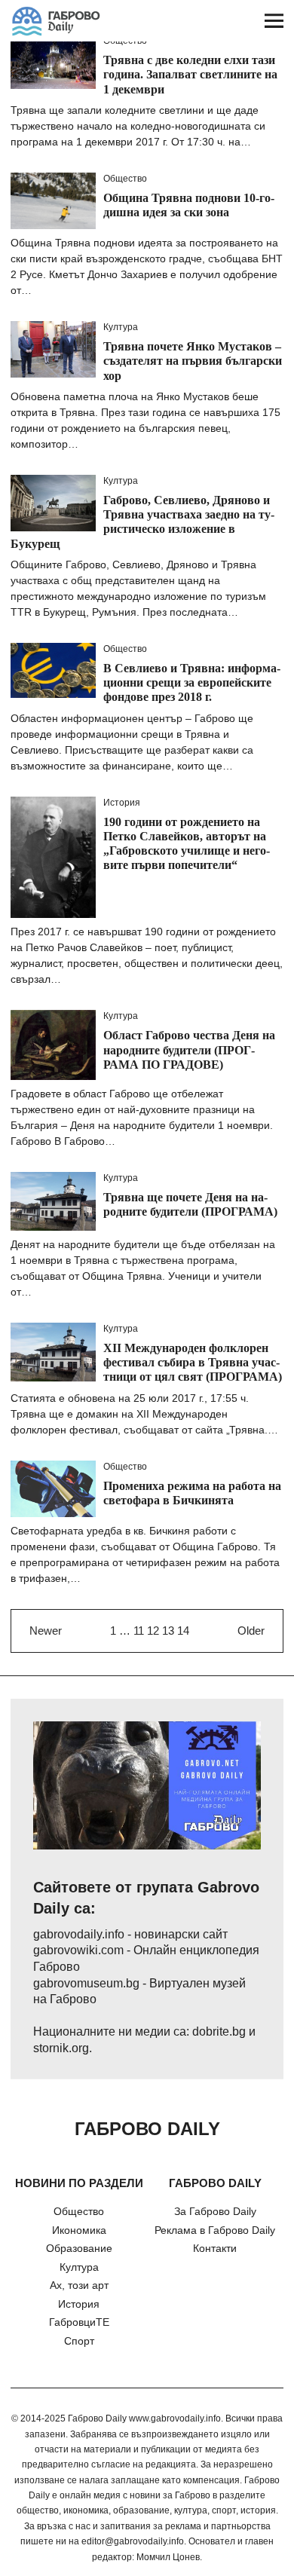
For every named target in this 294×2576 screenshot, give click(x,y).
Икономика (79, 2230)
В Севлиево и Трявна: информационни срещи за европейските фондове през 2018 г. (192, 682)
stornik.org (61, 2048)
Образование (79, 2248)
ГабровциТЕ (79, 2322)
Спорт (79, 2341)
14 (183, 1631)
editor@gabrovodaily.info (133, 2541)
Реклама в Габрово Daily (215, 2230)
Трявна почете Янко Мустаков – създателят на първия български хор (193, 361)
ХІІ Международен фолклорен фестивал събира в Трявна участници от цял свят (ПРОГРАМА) (193, 1362)
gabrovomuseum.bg (86, 1983)
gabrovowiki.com (78, 1950)
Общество (125, 179)
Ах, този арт (79, 2285)
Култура (121, 327)
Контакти (215, 2248)
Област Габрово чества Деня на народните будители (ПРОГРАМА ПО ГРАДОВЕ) (189, 1049)
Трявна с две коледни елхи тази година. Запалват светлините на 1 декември (190, 74)
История (122, 803)
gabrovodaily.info (79, 1934)
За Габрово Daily (215, 2211)
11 (139, 1631)
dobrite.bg (219, 2031)
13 (168, 1631)
